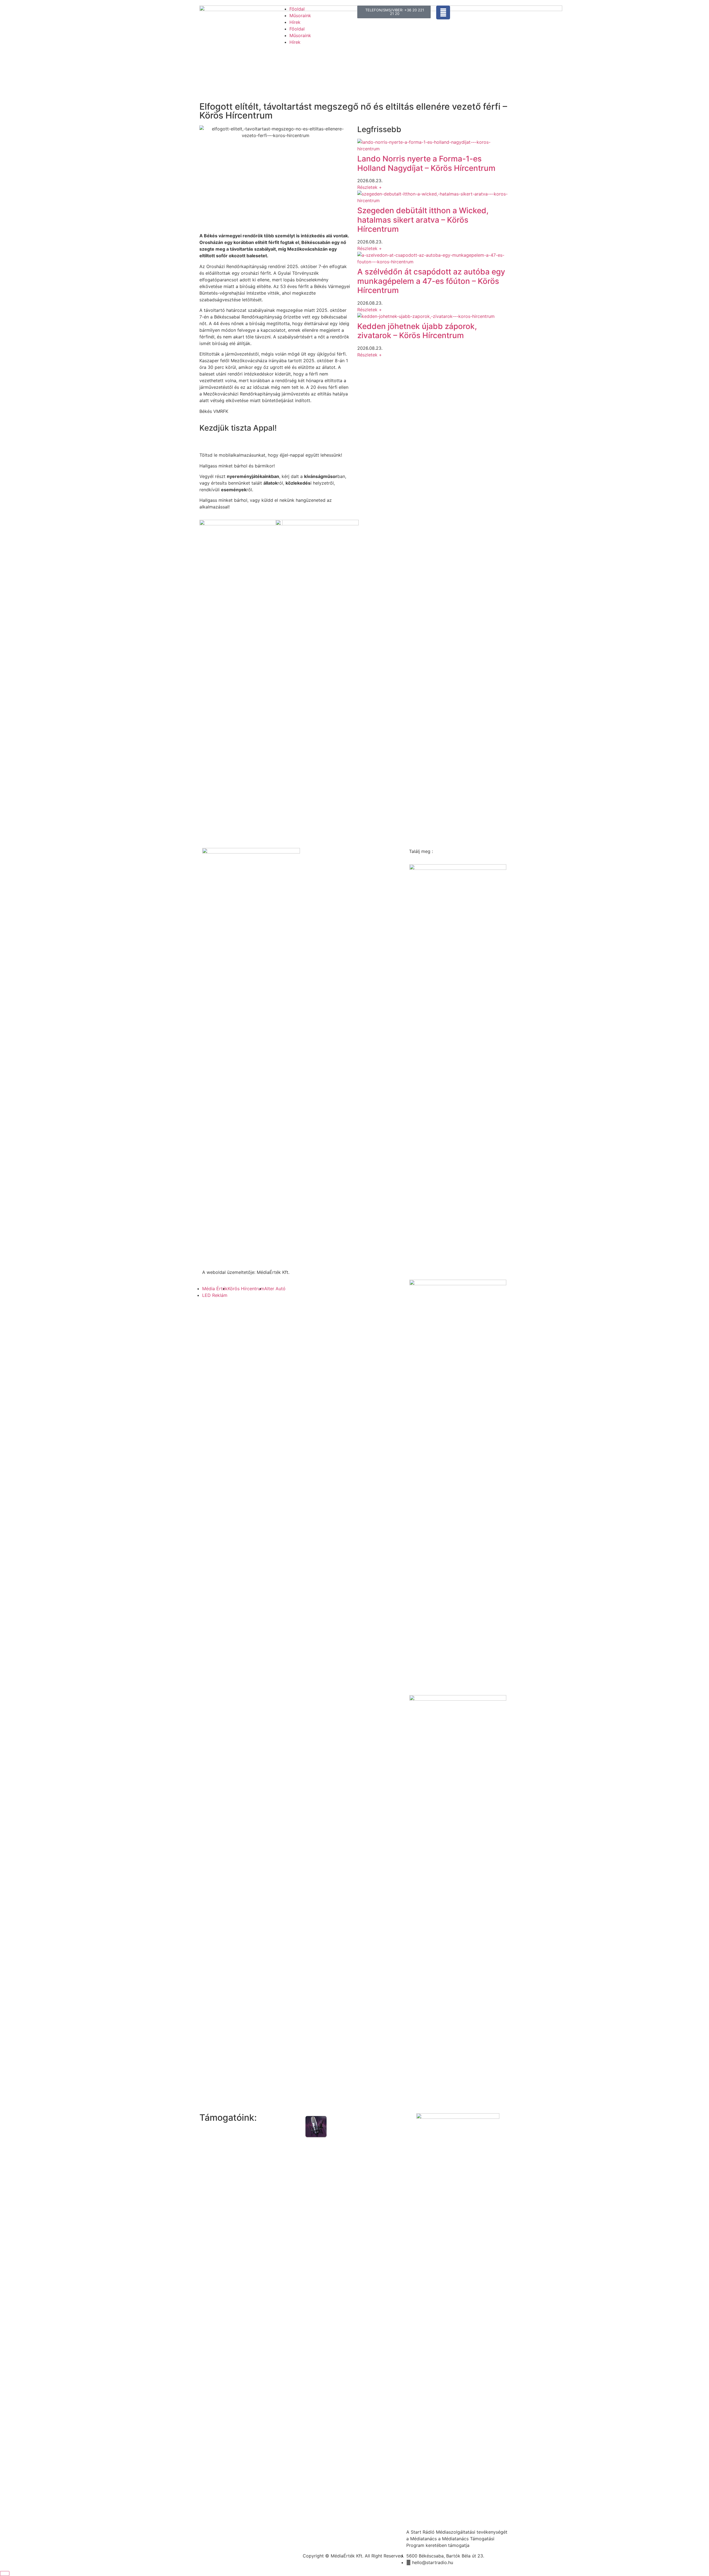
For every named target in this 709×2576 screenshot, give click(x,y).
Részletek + (370, 187)
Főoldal (297, 9)
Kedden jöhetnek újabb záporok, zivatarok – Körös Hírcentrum (417, 331)
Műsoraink (300, 16)
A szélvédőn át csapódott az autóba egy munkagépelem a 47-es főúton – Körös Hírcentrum (431, 281)
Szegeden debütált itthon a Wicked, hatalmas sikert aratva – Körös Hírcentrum (423, 220)
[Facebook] (443, 12)
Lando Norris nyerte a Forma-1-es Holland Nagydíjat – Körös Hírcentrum (426, 163)
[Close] (5, 2574)
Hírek (295, 22)
